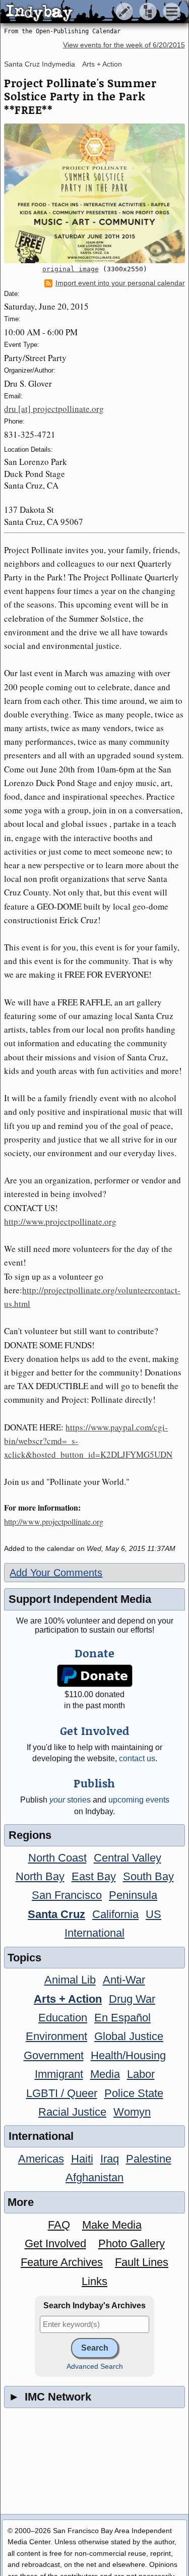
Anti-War (124, 1980)
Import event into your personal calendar (120, 283)
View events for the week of (124, 45)
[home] (94, 12)
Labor (141, 2074)
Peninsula (133, 1895)
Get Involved (55, 2243)
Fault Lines (142, 2262)
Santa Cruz (56, 1914)
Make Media (112, 2225)
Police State (134, 2093)
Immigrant (59, 2074)
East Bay (94, 1876)
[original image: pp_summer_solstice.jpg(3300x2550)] (94, 193)
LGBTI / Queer (62, 2093)
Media (105, 2074)
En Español (122, 2018)
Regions (30, 1835)
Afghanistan (94, 2177)
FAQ (59, 2225)
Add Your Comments (56, 1573)
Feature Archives (62, 2262)
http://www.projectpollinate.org (60, 1221)
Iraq (110, 2159)
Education (63, 2018)
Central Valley (128, 1858)
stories (70, 1800)
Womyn (132, 2112)
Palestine (149, 2159)
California (115, 1914)
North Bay (40, 1876)
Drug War (132, 1999)
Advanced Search (95, 2367)
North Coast (57, 1858)
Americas (41, 2159)
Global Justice (129, 2036)
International (94, 1933)
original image (71, 269)
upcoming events (139, 1800)
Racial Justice (72, 2112)
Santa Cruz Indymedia (40, 64)
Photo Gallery (132, 2243)
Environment (56, 2036)
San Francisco (67, 1895)
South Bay (148, 1876)
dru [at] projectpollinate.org (54, 409)
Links (94, 2281)
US (153, 1914)
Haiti (82, 2159)
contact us (137, 1758)
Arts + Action (102, 64)
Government (54, 2055)
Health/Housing (128, 2055)
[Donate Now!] (94, 1676)
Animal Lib (70, 1980)
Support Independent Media (80, 1599)
